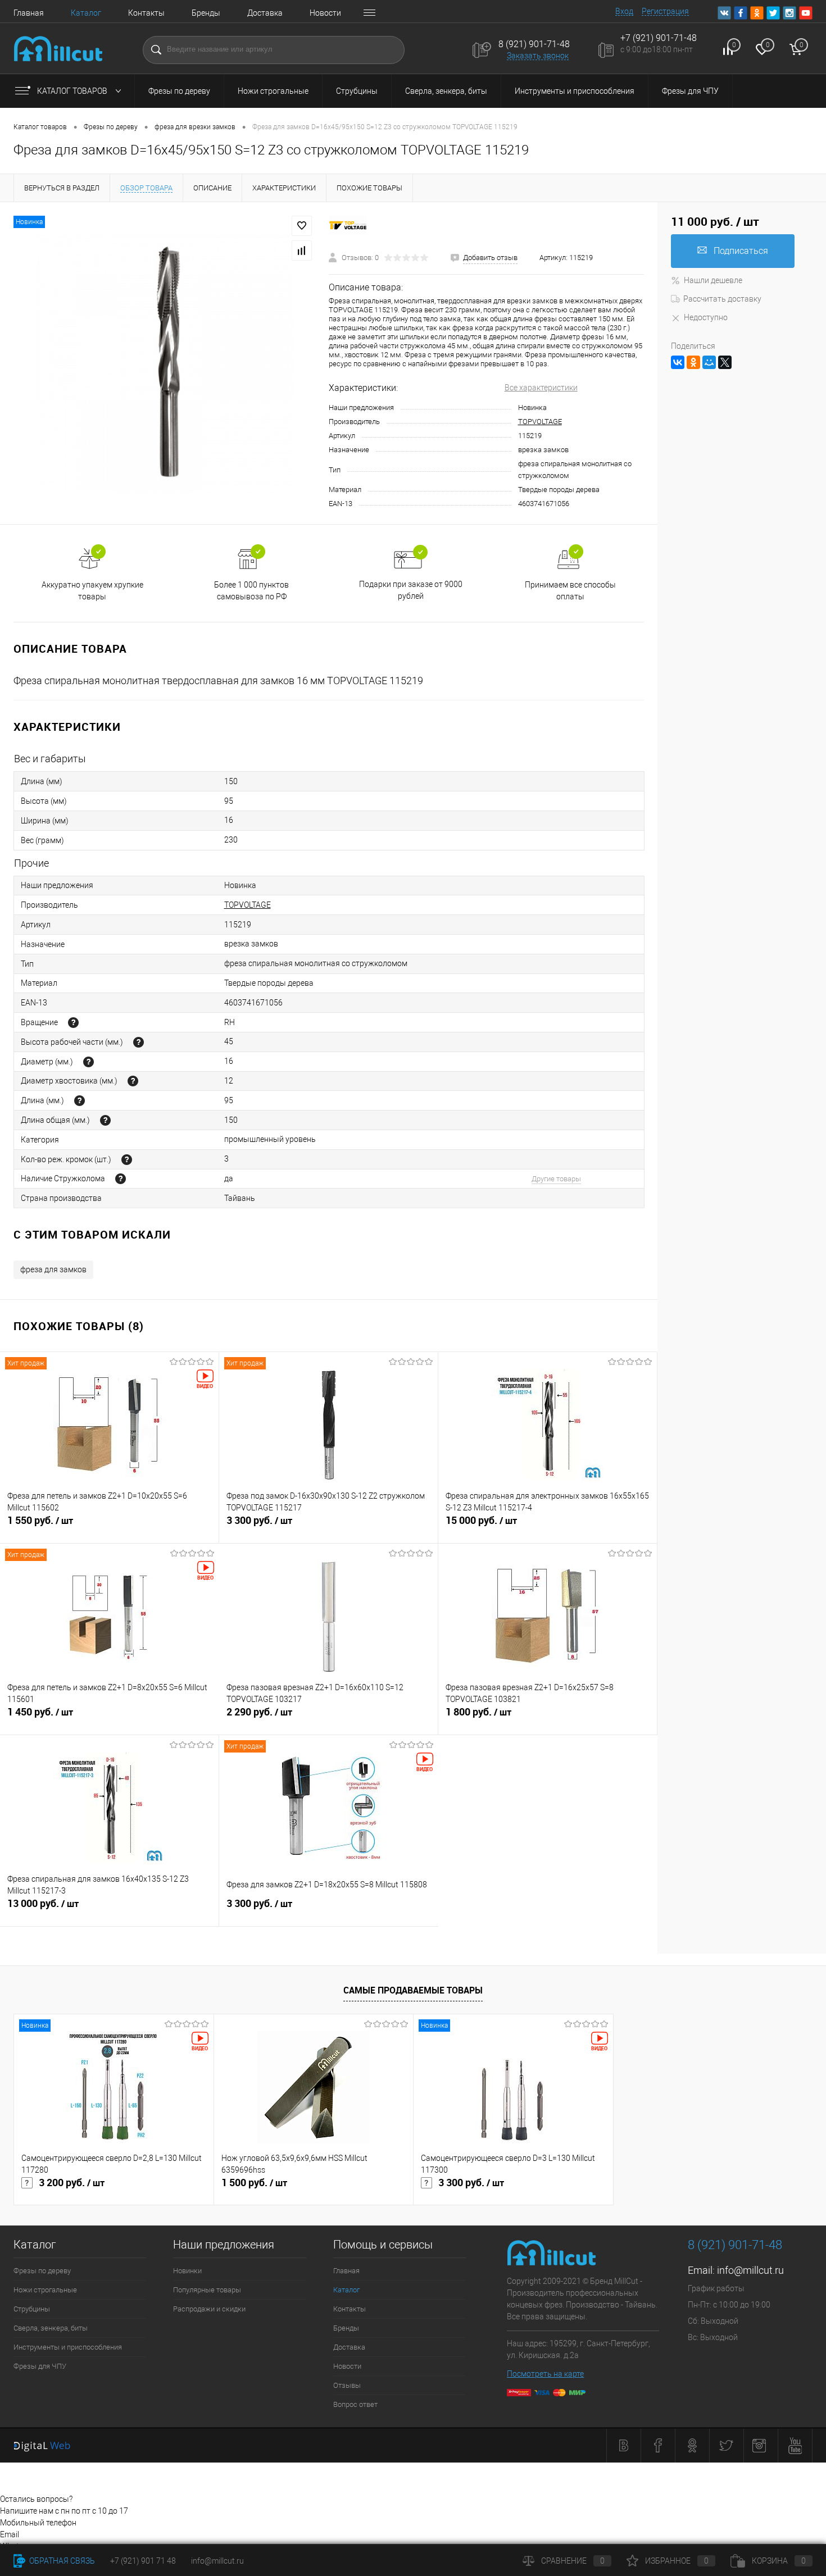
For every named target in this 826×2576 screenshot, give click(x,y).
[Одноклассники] (693, 362)
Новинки (187, 2271)
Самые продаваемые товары (413, 1990)
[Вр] (73, 1023)
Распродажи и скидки (209, 2309)
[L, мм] (80, 1101)
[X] (725, 362)
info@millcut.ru (750, 2270)
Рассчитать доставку (722, 299)
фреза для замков (53, 1269)
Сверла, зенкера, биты (446, 91)
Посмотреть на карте (545, 2374)
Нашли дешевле (713, 280)
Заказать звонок (538, 56)
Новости (325, 13)
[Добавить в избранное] (302, 226)
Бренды (206, 13)
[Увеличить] (164, 363)
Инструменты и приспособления (575, 91)
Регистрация (665, 11)
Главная (29, 13)
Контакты (146, 13)
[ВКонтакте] (678, 362)
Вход (624, 11)
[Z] (121, 1179)
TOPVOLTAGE (540, 422)
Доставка (265, 13)
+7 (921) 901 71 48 (143, 2561)
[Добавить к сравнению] (302, 251)
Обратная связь (61, 2561)
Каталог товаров (73, 91)
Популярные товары (207, 2290)
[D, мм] (88, 1062)
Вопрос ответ (355, 2404)
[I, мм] (139, 1042)
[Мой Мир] (709, 362)
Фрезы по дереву (179, 91)
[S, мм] (133, 1081)
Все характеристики (541, 388)
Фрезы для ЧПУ (690, 91)
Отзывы (347, 2385)
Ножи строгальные (273, 91)
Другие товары (556, 1179)
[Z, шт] (127, 1160)
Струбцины (357, 91)
